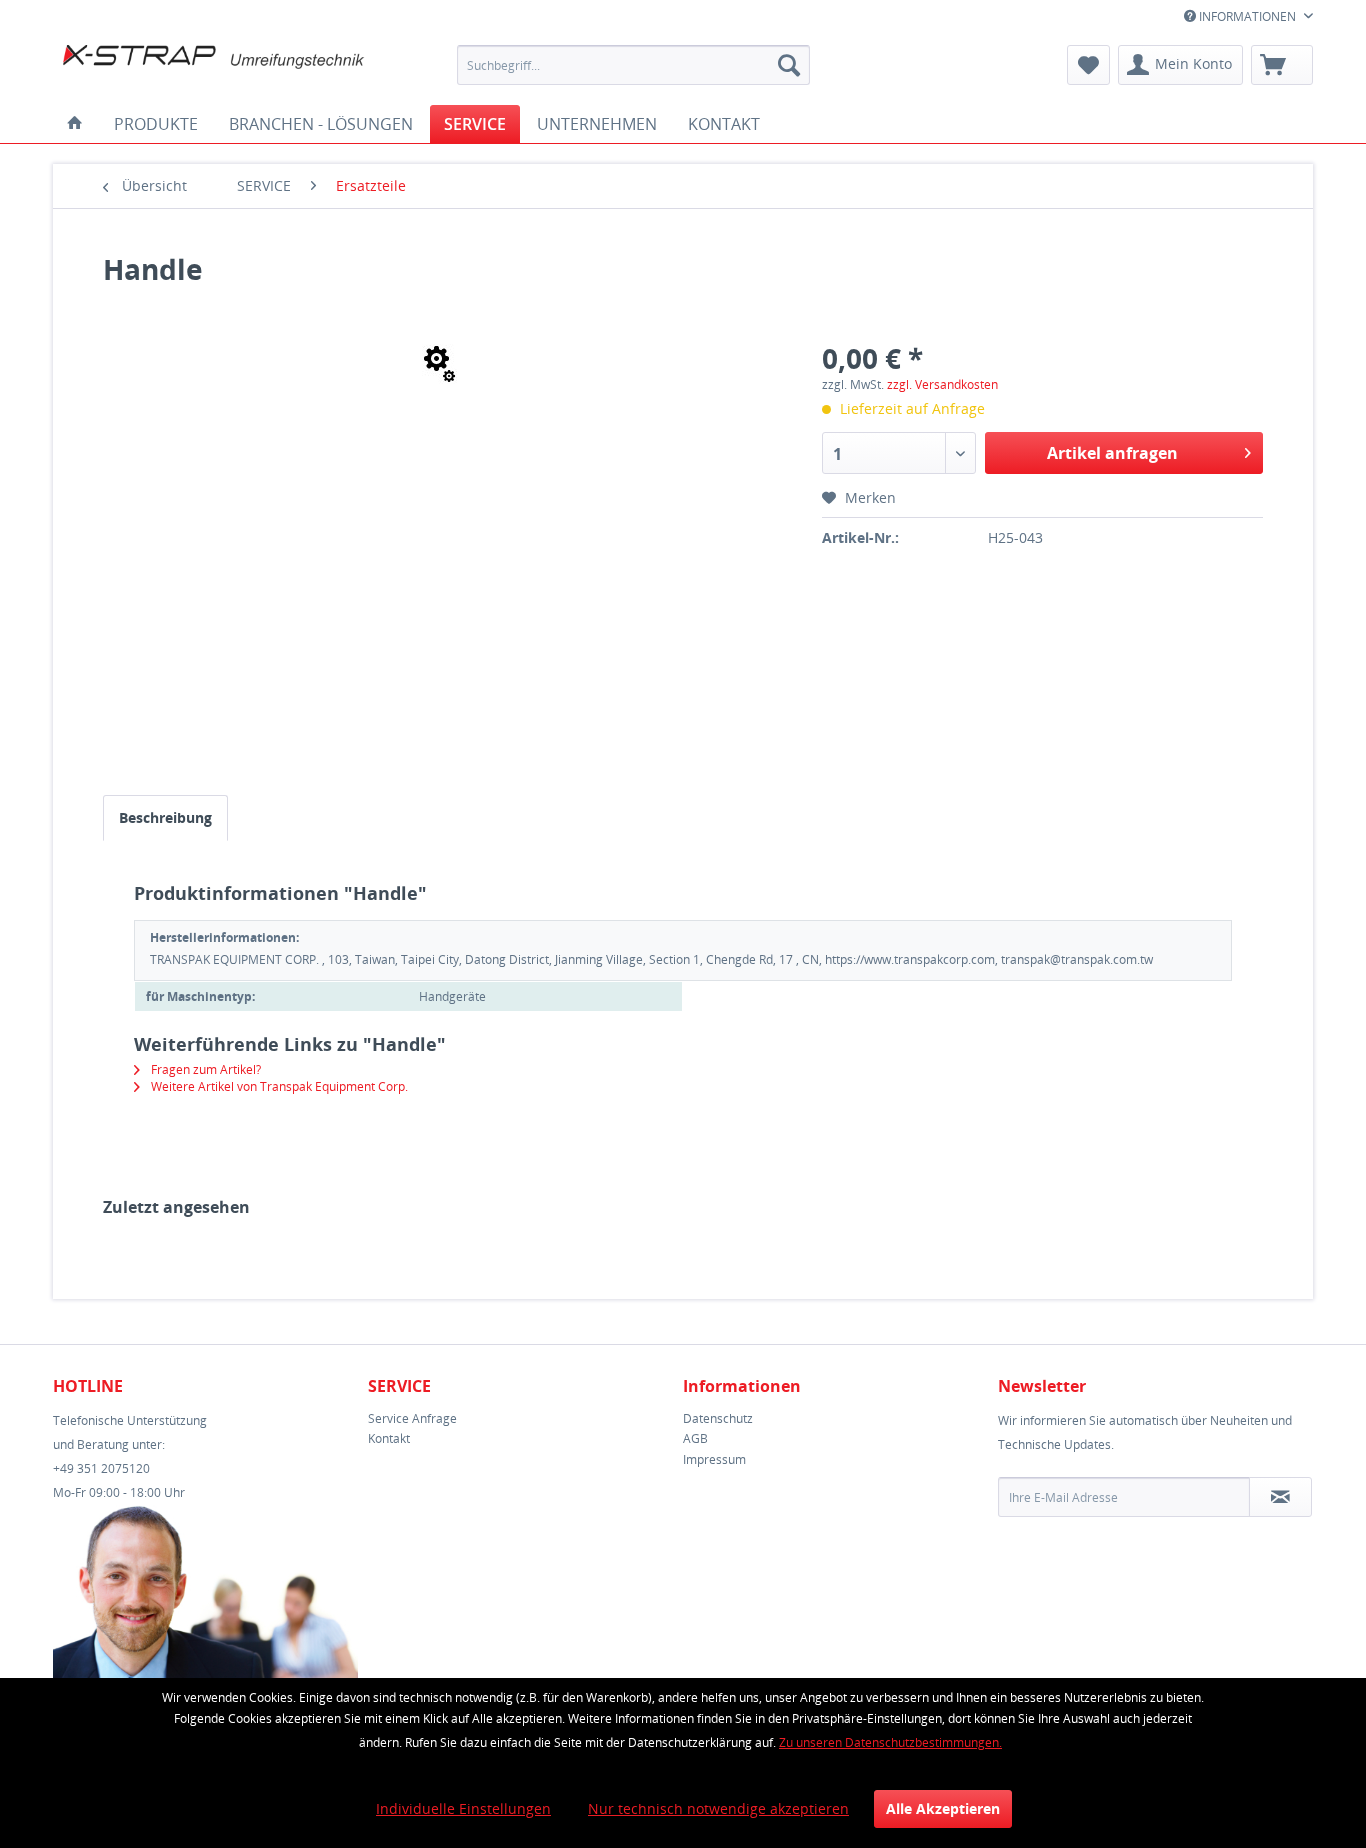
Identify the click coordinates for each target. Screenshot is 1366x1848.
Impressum (714, 1459)
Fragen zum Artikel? (204, 1069)
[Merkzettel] (1088, 65)
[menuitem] (633, 65)
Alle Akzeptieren (943, 1808)
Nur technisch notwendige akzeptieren (718, 1808)
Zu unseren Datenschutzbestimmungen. (890, 1742)
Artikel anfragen (1112, 453)
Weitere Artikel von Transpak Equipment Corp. (278, 1086)
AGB (695, 1438)
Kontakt (389, 1438)
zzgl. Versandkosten (942, 384)
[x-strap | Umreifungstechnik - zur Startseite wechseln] (214, 70)
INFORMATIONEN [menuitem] (1247, 16)
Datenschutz (718, 1418)
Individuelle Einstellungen (463, 1808)
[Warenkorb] (1282, 65)
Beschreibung (165, 817)
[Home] (75, 124)
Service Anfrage (412, 1418)
